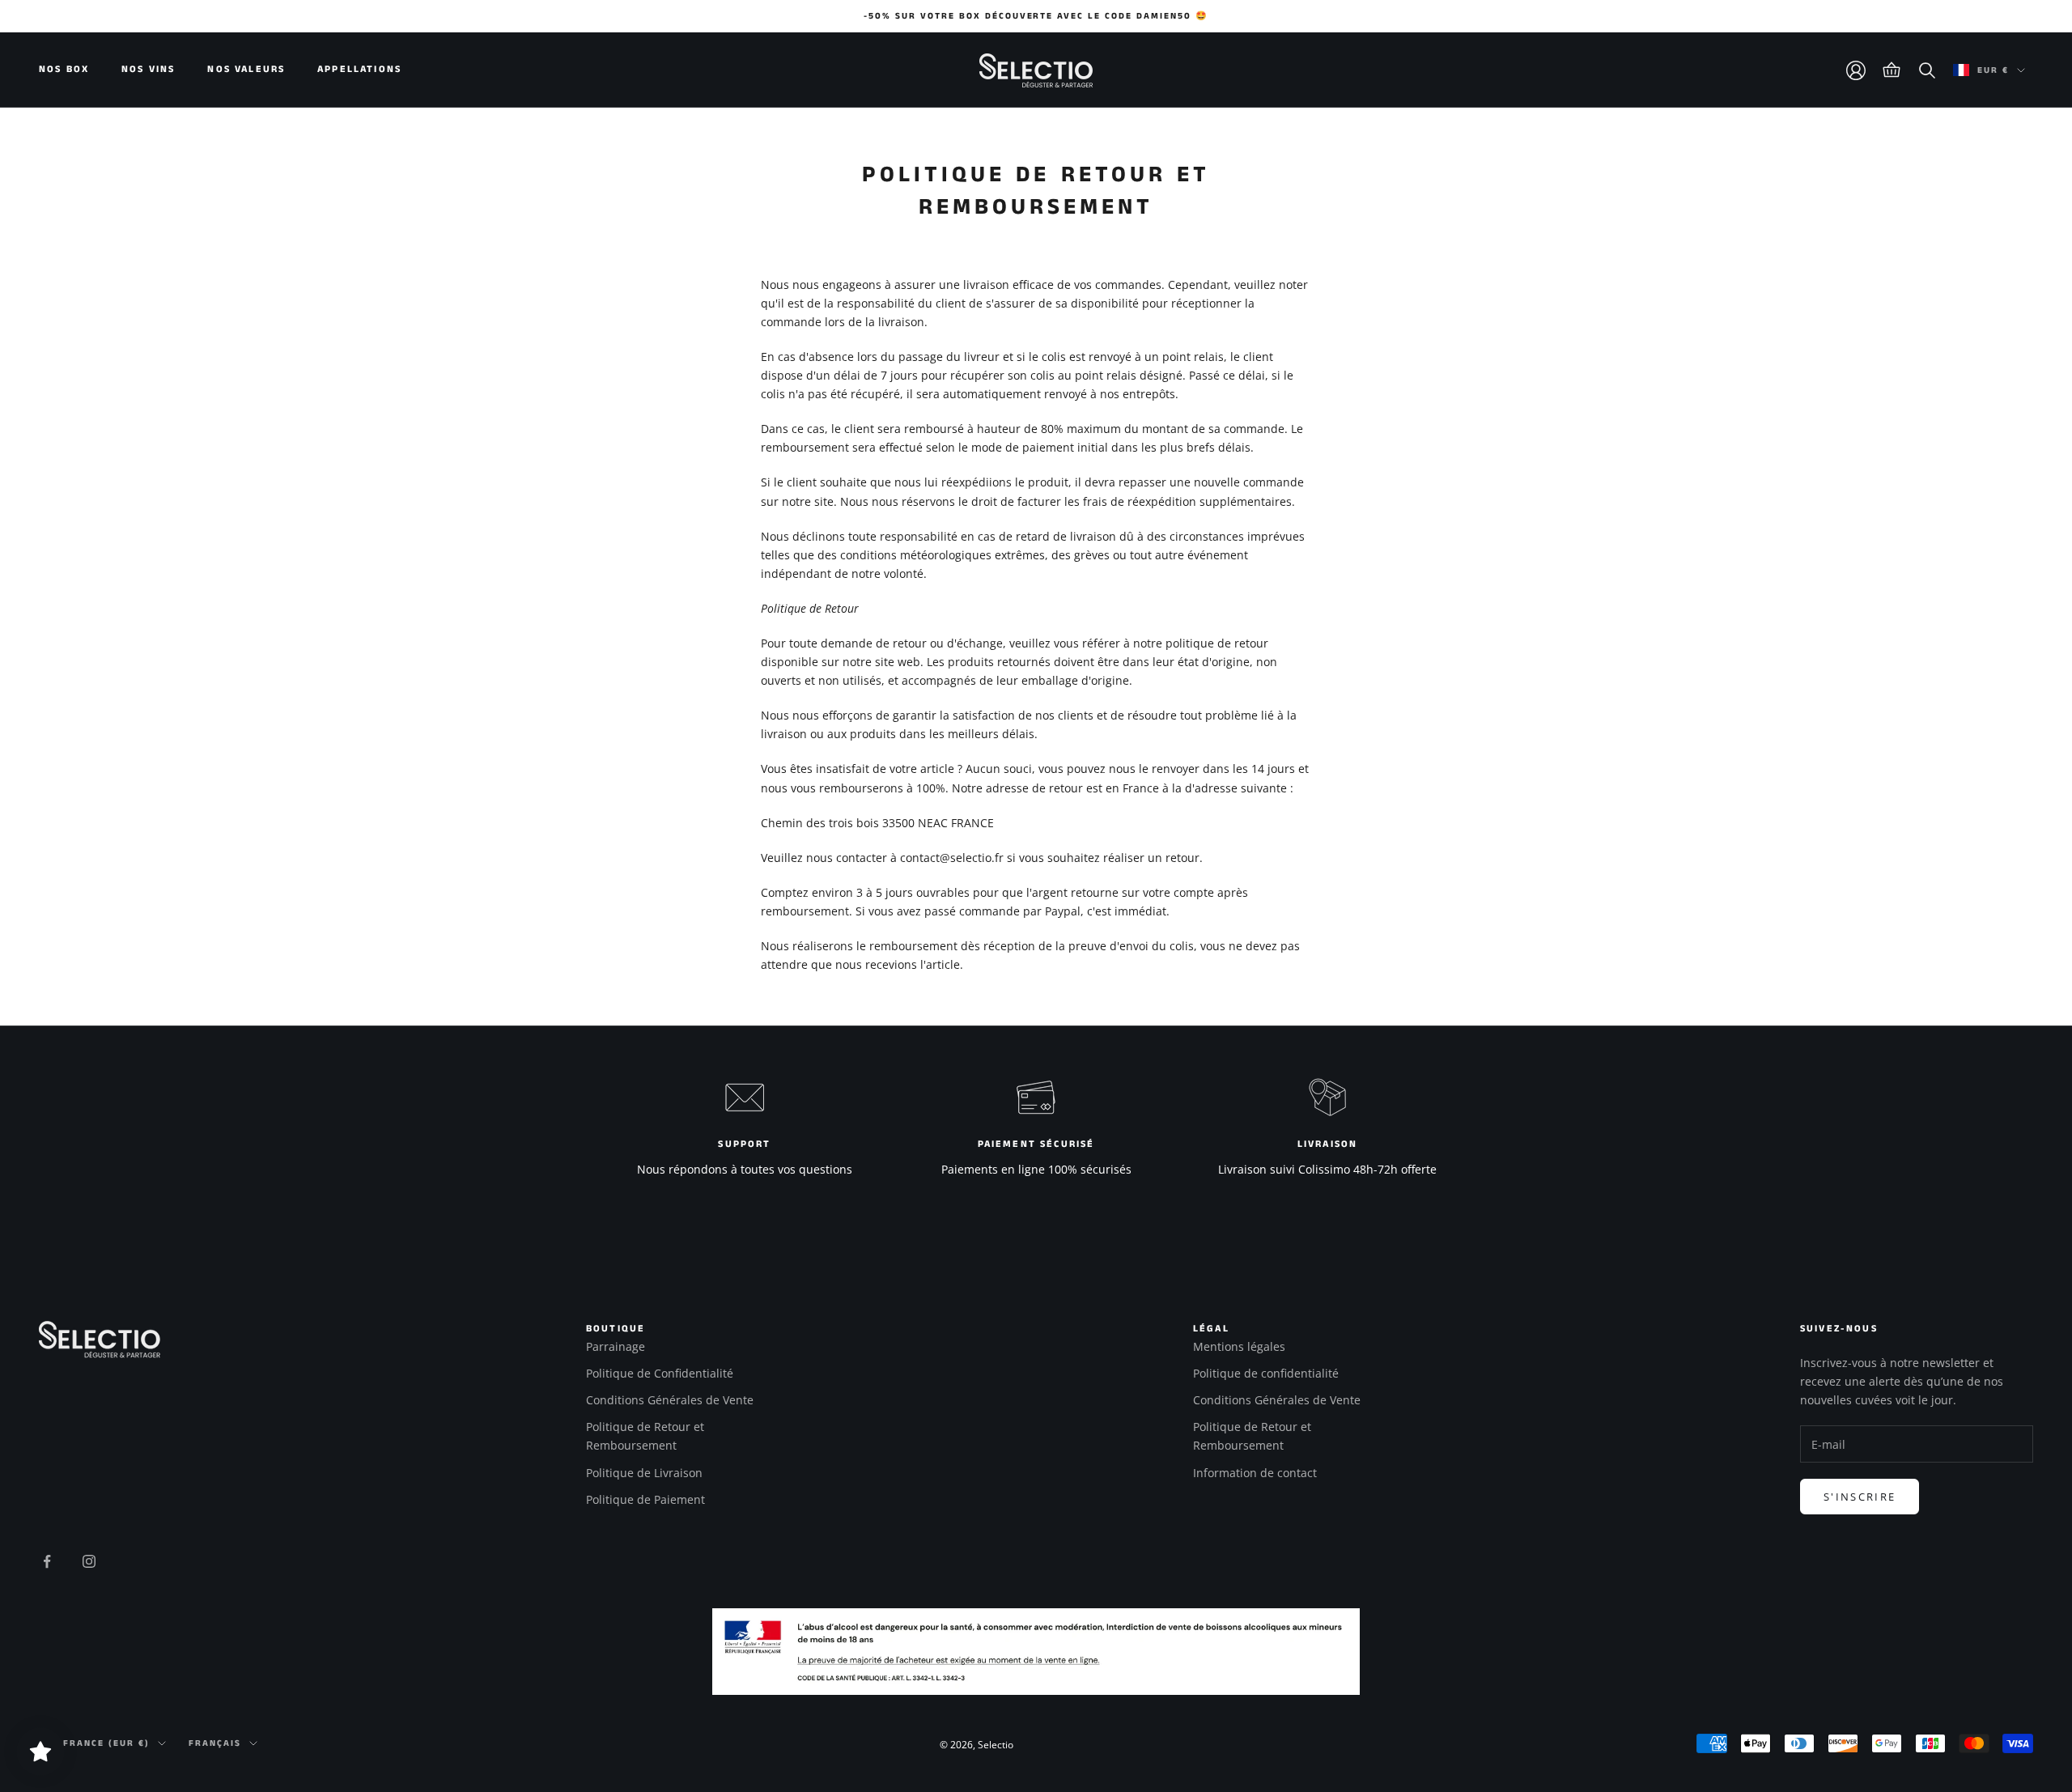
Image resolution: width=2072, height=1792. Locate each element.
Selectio (996, 1745)
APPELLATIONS (359, 70)
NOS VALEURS (246, 70)
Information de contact (1255, 1473)
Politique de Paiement (645, 1499)
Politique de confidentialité (1266, 1373)
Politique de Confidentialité (660, 1373)
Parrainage (616, 1346)
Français (215, 1743)
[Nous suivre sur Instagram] (89, 1561)
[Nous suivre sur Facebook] (47, 1561)
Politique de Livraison (644, 1473)
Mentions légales (1239, 1346)
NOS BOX (64, 70)
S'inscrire (1860, 1497)
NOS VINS (148, 70)
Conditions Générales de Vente (670, 1400)
